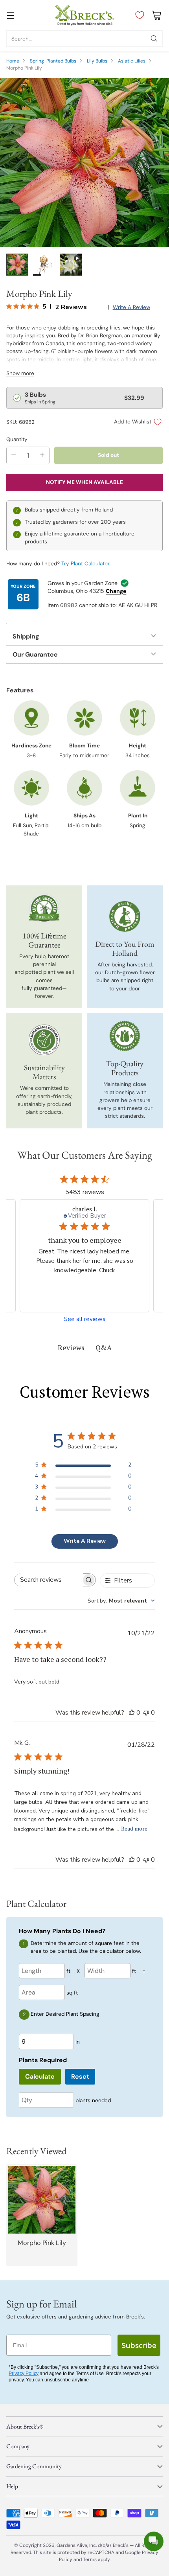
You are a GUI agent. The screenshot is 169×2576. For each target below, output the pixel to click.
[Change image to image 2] (44, 265)
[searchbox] (49, 1580)
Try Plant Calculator (85, 564)
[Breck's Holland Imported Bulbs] (125, 916)
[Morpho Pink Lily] (84, 163)
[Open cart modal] (156, 15)
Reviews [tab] (71, 1347)
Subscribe (139, 2345)
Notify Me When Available (84, 482)
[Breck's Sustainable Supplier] (44, 1040)
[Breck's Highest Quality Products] (125, 1036)
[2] (71, 265)
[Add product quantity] (42, 455)
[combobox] (121, 1601)
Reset (80, 2076)
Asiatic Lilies (132, 61)
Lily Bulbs (97, 61)
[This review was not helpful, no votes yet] (146, 1713)
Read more (134, 1828)
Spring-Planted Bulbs (53, 61)
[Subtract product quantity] (14, 455)
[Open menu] (10, 15)
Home (13, 61)
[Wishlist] (138, 15)
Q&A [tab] (104, 1347)
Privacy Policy (24, 2374)
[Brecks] (84, 15)
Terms (90, 2559)
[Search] (154, 39)
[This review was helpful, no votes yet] (132, 1713)
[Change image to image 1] (17, 265)
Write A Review (85, 1541)
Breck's (121, 2545)
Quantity (17, 439)
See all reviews (85, 1319)
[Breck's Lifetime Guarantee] (44, 908)
